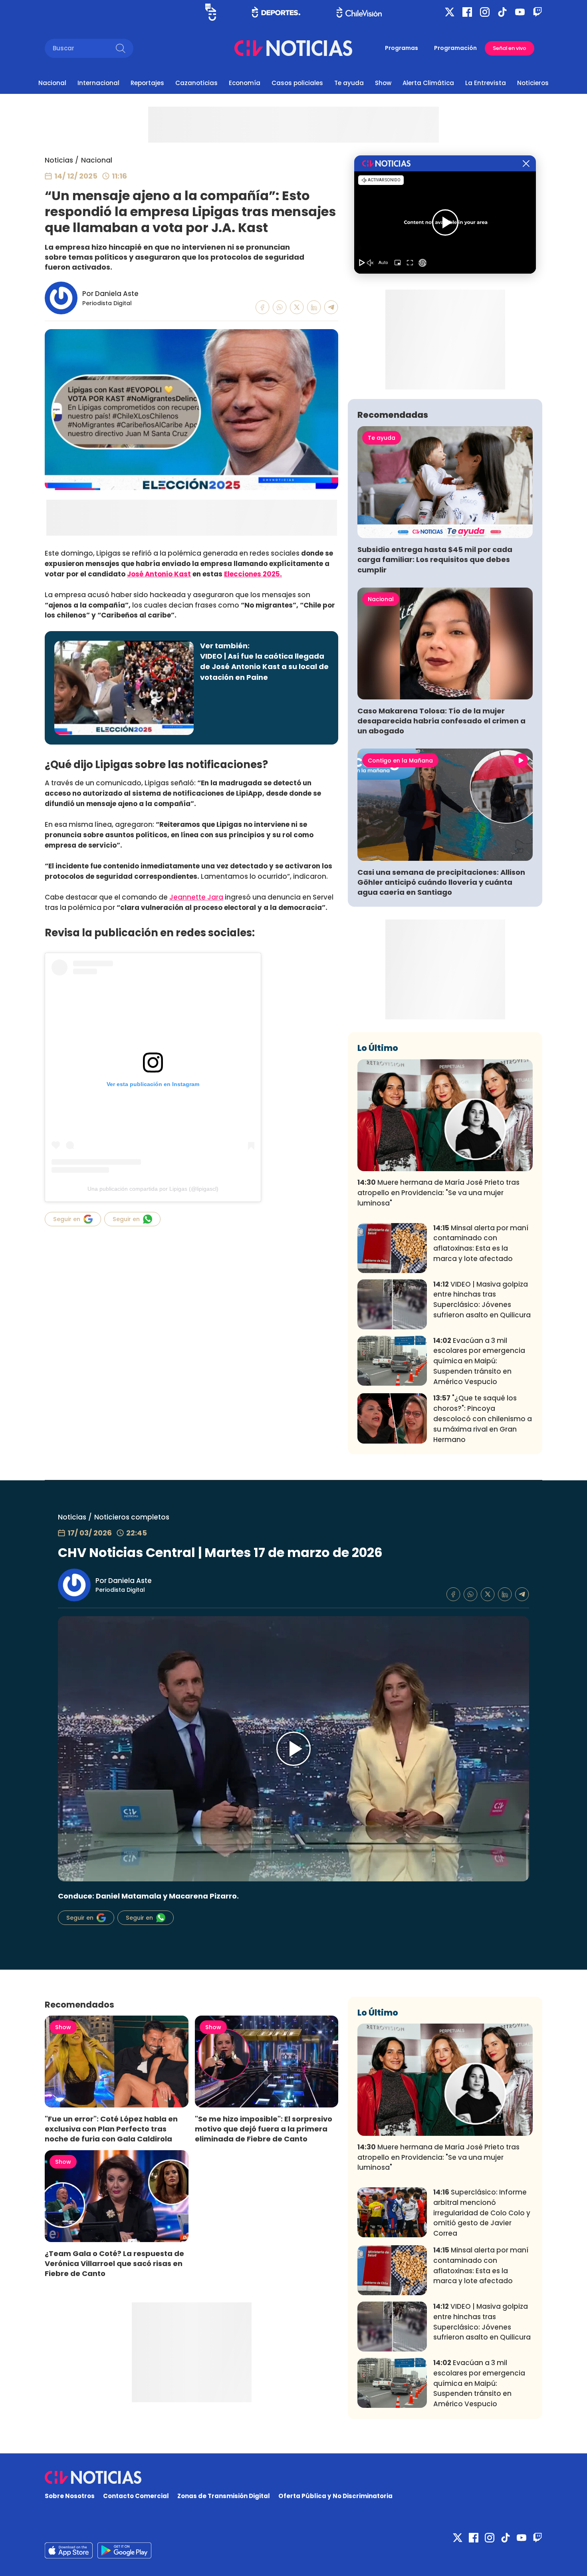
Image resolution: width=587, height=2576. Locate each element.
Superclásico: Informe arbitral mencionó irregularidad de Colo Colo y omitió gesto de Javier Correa (482, 2213)
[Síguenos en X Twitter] (450, 12)
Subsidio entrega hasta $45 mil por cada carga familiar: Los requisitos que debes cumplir (435, 559)
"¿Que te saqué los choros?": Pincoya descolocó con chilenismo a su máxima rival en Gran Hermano (483, 1419)
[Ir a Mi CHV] (211, 12)
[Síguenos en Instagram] (485, 12)
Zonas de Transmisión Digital (224, 2496)
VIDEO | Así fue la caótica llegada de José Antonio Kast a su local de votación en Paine (264, 666)
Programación (455, 48)
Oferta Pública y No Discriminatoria (335, 2496)
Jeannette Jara (196, 897)
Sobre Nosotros (70, 2496)
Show (383, 83)
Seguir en (67, 1219)
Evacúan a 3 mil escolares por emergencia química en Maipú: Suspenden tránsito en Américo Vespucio (479, 1361)
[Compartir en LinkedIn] (314, 307)
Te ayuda (349, 83)
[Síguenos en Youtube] (520, 12)
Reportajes (147, 83)
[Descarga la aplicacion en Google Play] (69, 2550)
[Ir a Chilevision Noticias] (293, 2477)
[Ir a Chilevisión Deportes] (276, 12)
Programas (402, 48)
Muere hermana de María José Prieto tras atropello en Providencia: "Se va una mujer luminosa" (438, 1193)
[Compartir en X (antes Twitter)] (297, 307)
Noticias (59, 160)
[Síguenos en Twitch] (537, 12)
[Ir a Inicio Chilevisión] (359, 12)
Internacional (98, 83)
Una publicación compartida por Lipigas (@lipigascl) (153, 1189)
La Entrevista (486, 83)
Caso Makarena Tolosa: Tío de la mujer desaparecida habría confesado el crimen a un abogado (441, 721)
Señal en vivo (510, 48)
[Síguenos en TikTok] (502, 12)
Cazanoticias (196, 83)
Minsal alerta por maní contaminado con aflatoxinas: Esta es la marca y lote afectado (481, 1243)
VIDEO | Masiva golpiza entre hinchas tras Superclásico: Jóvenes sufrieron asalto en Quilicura (482, 1300)
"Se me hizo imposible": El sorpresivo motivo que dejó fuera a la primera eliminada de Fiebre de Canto (264, 2129)
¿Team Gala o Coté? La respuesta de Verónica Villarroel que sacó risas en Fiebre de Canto (114, 2263)
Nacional (52, 83)
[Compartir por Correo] (331, 307)
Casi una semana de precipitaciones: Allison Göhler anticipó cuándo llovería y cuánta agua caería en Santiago (441, 882)
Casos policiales (297, 83)
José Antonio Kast (159, 574)
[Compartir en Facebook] (263, 307)
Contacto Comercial (136, 2496)
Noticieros (533, 83)
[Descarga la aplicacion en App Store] (124, 2550)
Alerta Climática (428, 83)
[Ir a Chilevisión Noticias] (293, 48)
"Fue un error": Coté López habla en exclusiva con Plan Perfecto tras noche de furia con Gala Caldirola (111, 2129)
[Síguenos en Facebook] (467, 12)
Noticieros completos (132, 1517)
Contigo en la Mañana (400, 761)
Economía (245, 83)
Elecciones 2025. (253, 574)
